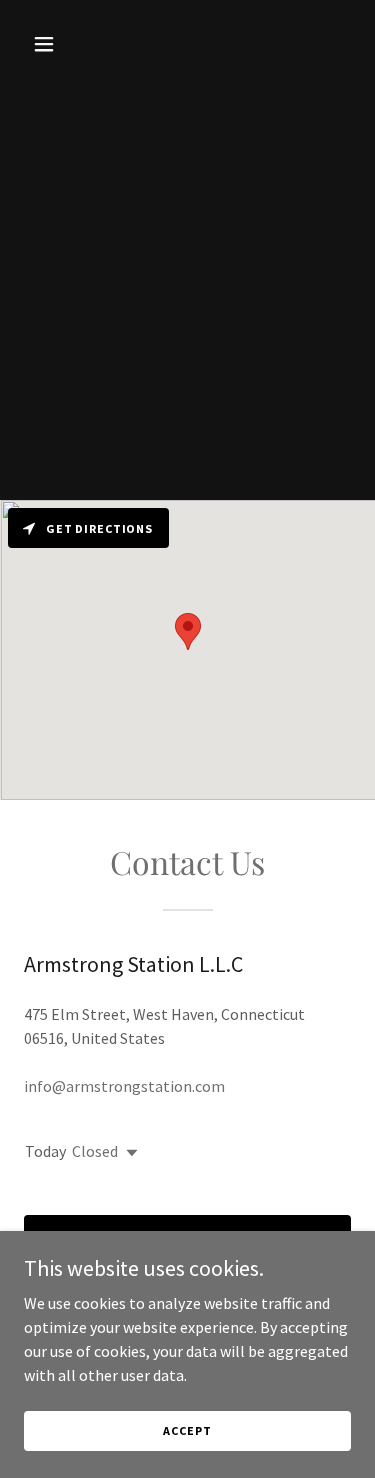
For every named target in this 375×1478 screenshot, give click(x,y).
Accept (187, 1430)
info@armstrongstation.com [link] (124, 1086)
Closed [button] (95, 1151)
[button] (48, 44)
